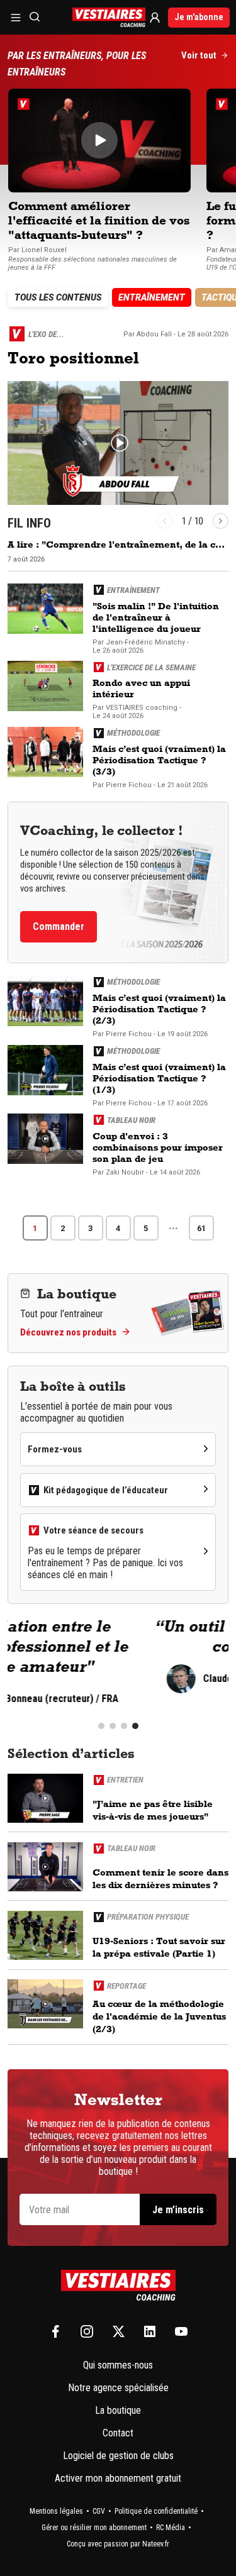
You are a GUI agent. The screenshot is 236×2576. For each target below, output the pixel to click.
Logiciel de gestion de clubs (118, 2456)
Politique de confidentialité (156, 2511)
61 (201, 1228)
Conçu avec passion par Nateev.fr (118, 2544)
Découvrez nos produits (68, 1332)
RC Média (171, 2528)
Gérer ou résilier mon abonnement (94, 2528)
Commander (59, 926)
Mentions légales (56, 2511)
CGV (99, 2511)
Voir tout (199, 55)
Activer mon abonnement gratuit (118, 2478)
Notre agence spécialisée (118, 2388)
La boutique (118, 2410)
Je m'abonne (199, 17)
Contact (118, 2433)
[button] (165, 521)
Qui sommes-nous (118, 2365)
